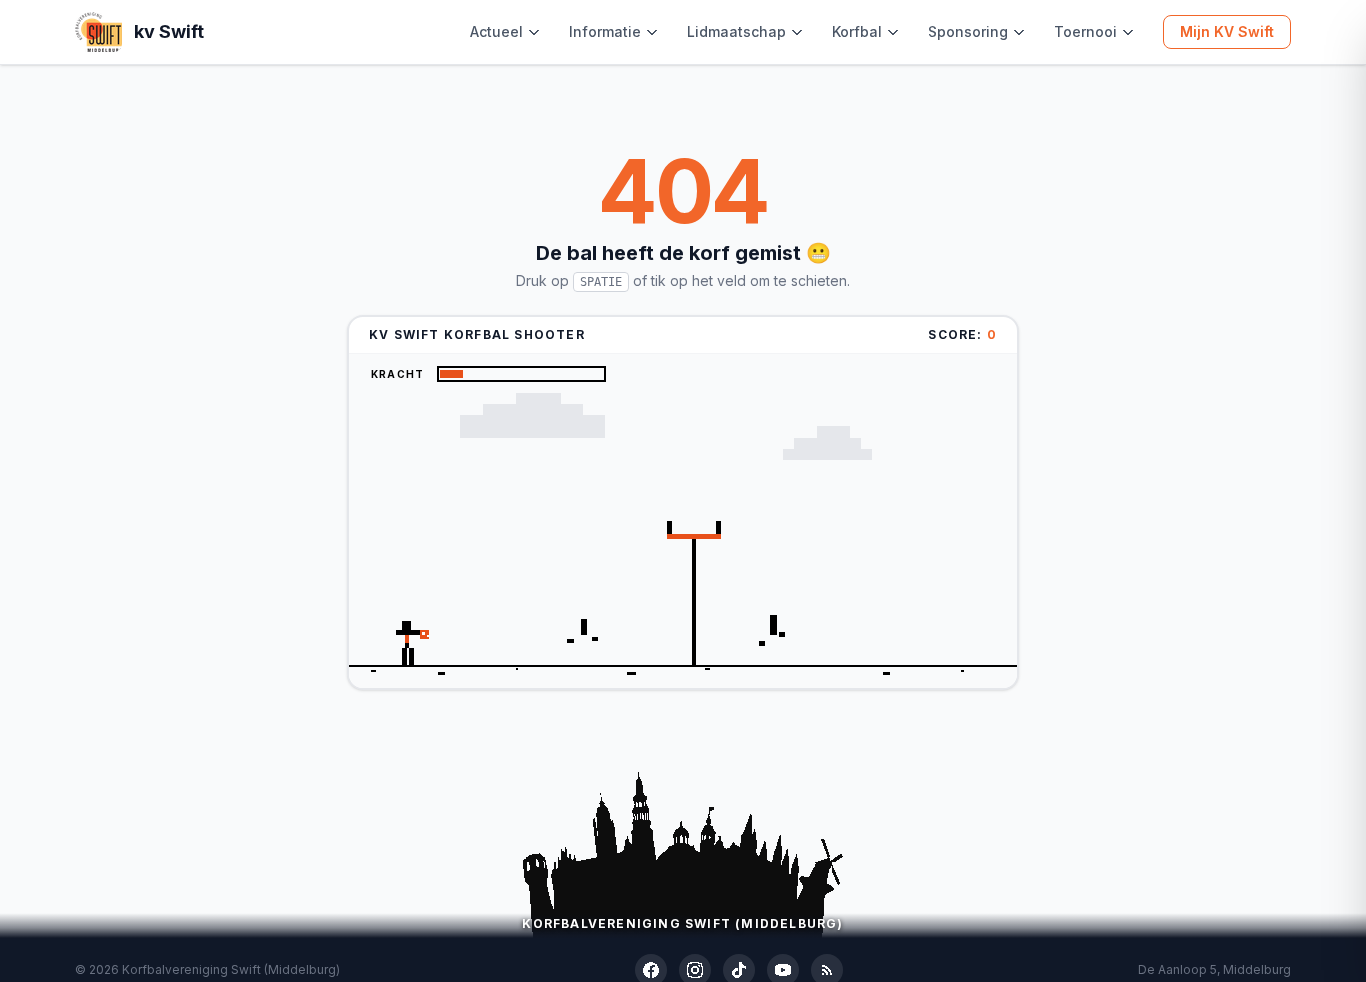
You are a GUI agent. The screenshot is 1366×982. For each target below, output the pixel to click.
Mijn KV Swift (1227, 31)
